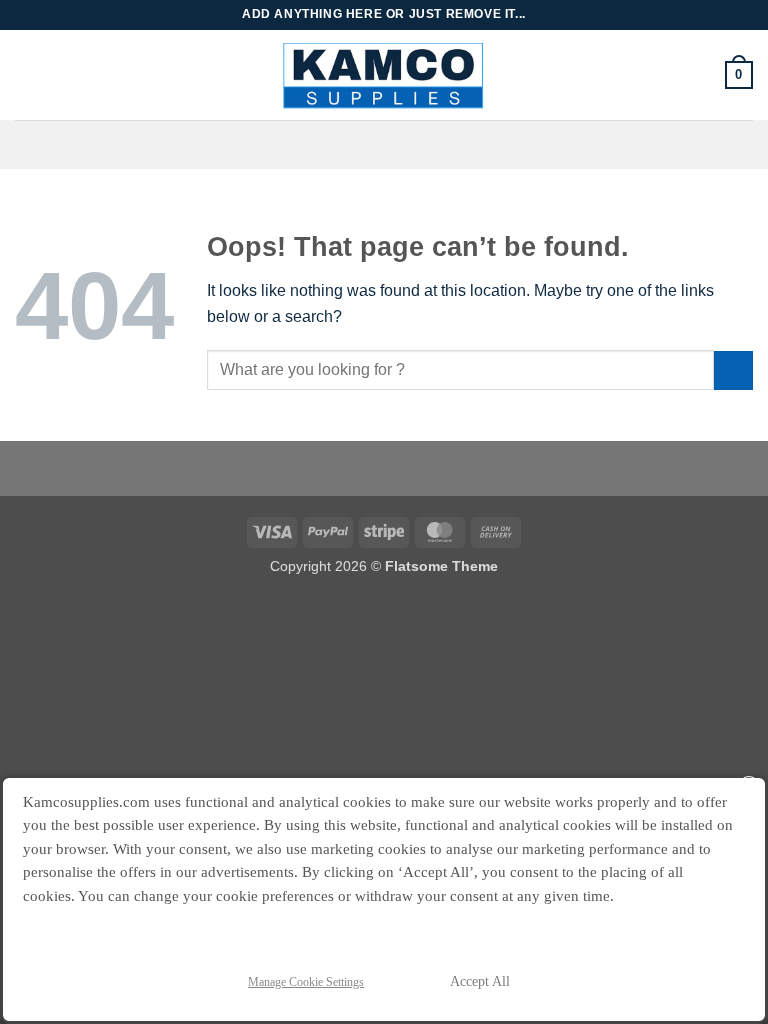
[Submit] (733, 370)
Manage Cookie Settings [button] (306, 982)
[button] (739, 75)
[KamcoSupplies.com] (384, 75)
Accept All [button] (480, 981)
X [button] (749, 788)
